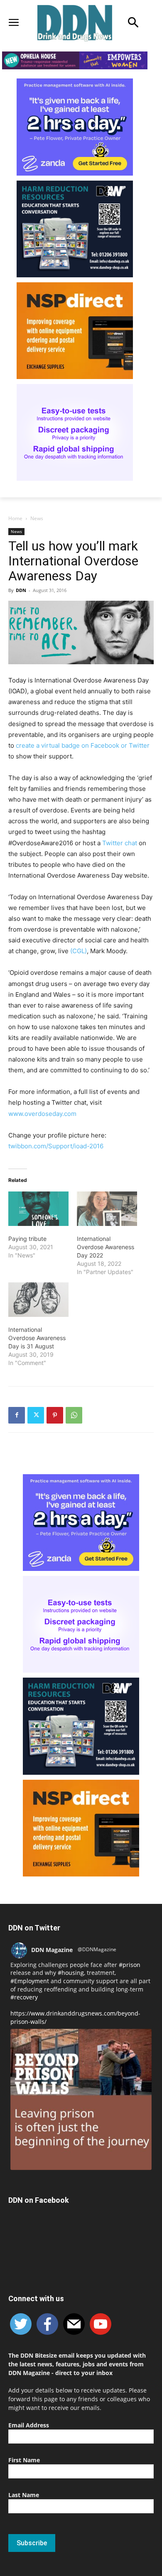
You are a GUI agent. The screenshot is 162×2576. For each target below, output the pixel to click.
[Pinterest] (55, 1415)
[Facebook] (17, 1415)
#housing (71, 1973)
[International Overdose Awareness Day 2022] (107, 1209)
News (37, 518)
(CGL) (79, 951)
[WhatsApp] (74, 1415)
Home (15, 518)
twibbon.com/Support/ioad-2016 (56, 1146)
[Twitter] (36, 1415)
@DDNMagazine (97, 1949)
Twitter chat (120, 843)
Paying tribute (27, 1239)
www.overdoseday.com (42, 1114)
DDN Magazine (52, 1950)
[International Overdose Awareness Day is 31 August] (38, 1300)
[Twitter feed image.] (81, 2099)
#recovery (24, 1997)
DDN (21, 590)
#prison (130, 1965)
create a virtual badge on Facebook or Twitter (83, 745)
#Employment (30, 1981)
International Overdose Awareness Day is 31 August (37, 1338)
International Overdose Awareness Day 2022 (106, 1247)
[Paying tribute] (38, 1209)
